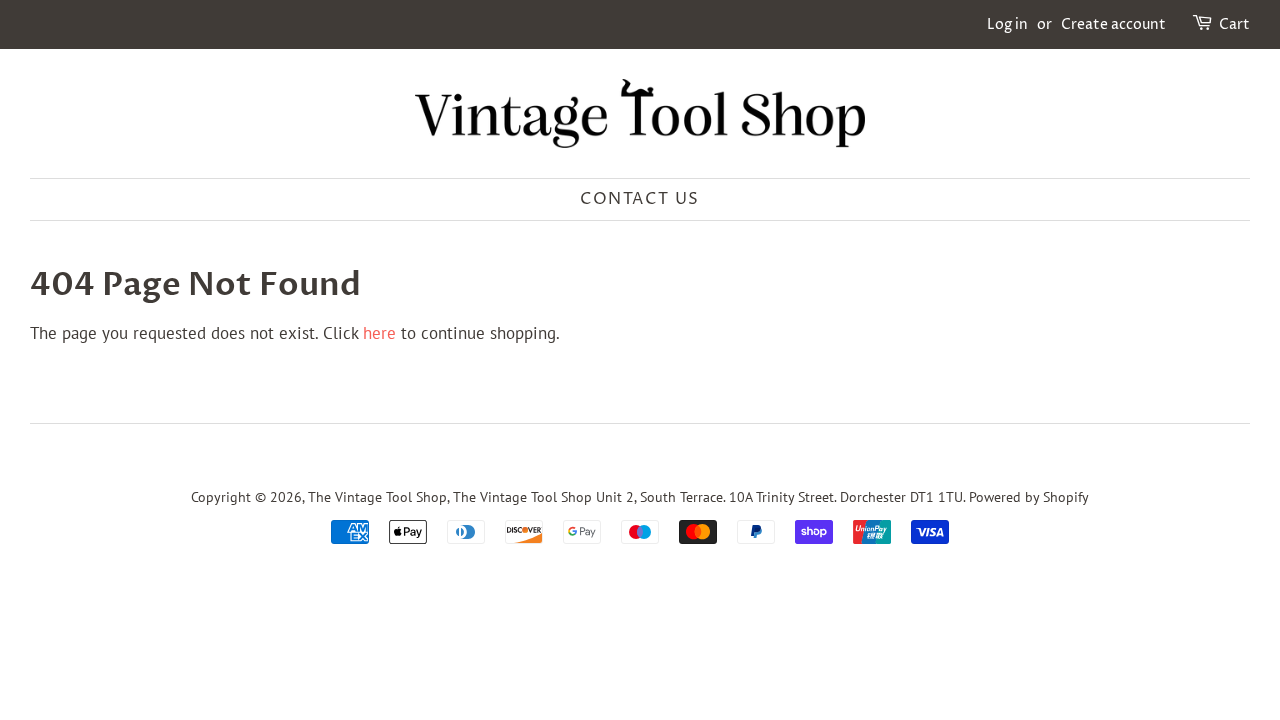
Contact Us (640, 199)
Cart (1234, 24)
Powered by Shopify (1029, 496)
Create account (1113, 24)
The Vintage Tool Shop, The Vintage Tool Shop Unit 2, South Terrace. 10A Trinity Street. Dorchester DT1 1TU (635, 496)
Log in (1007, 24)
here (379, 333)
